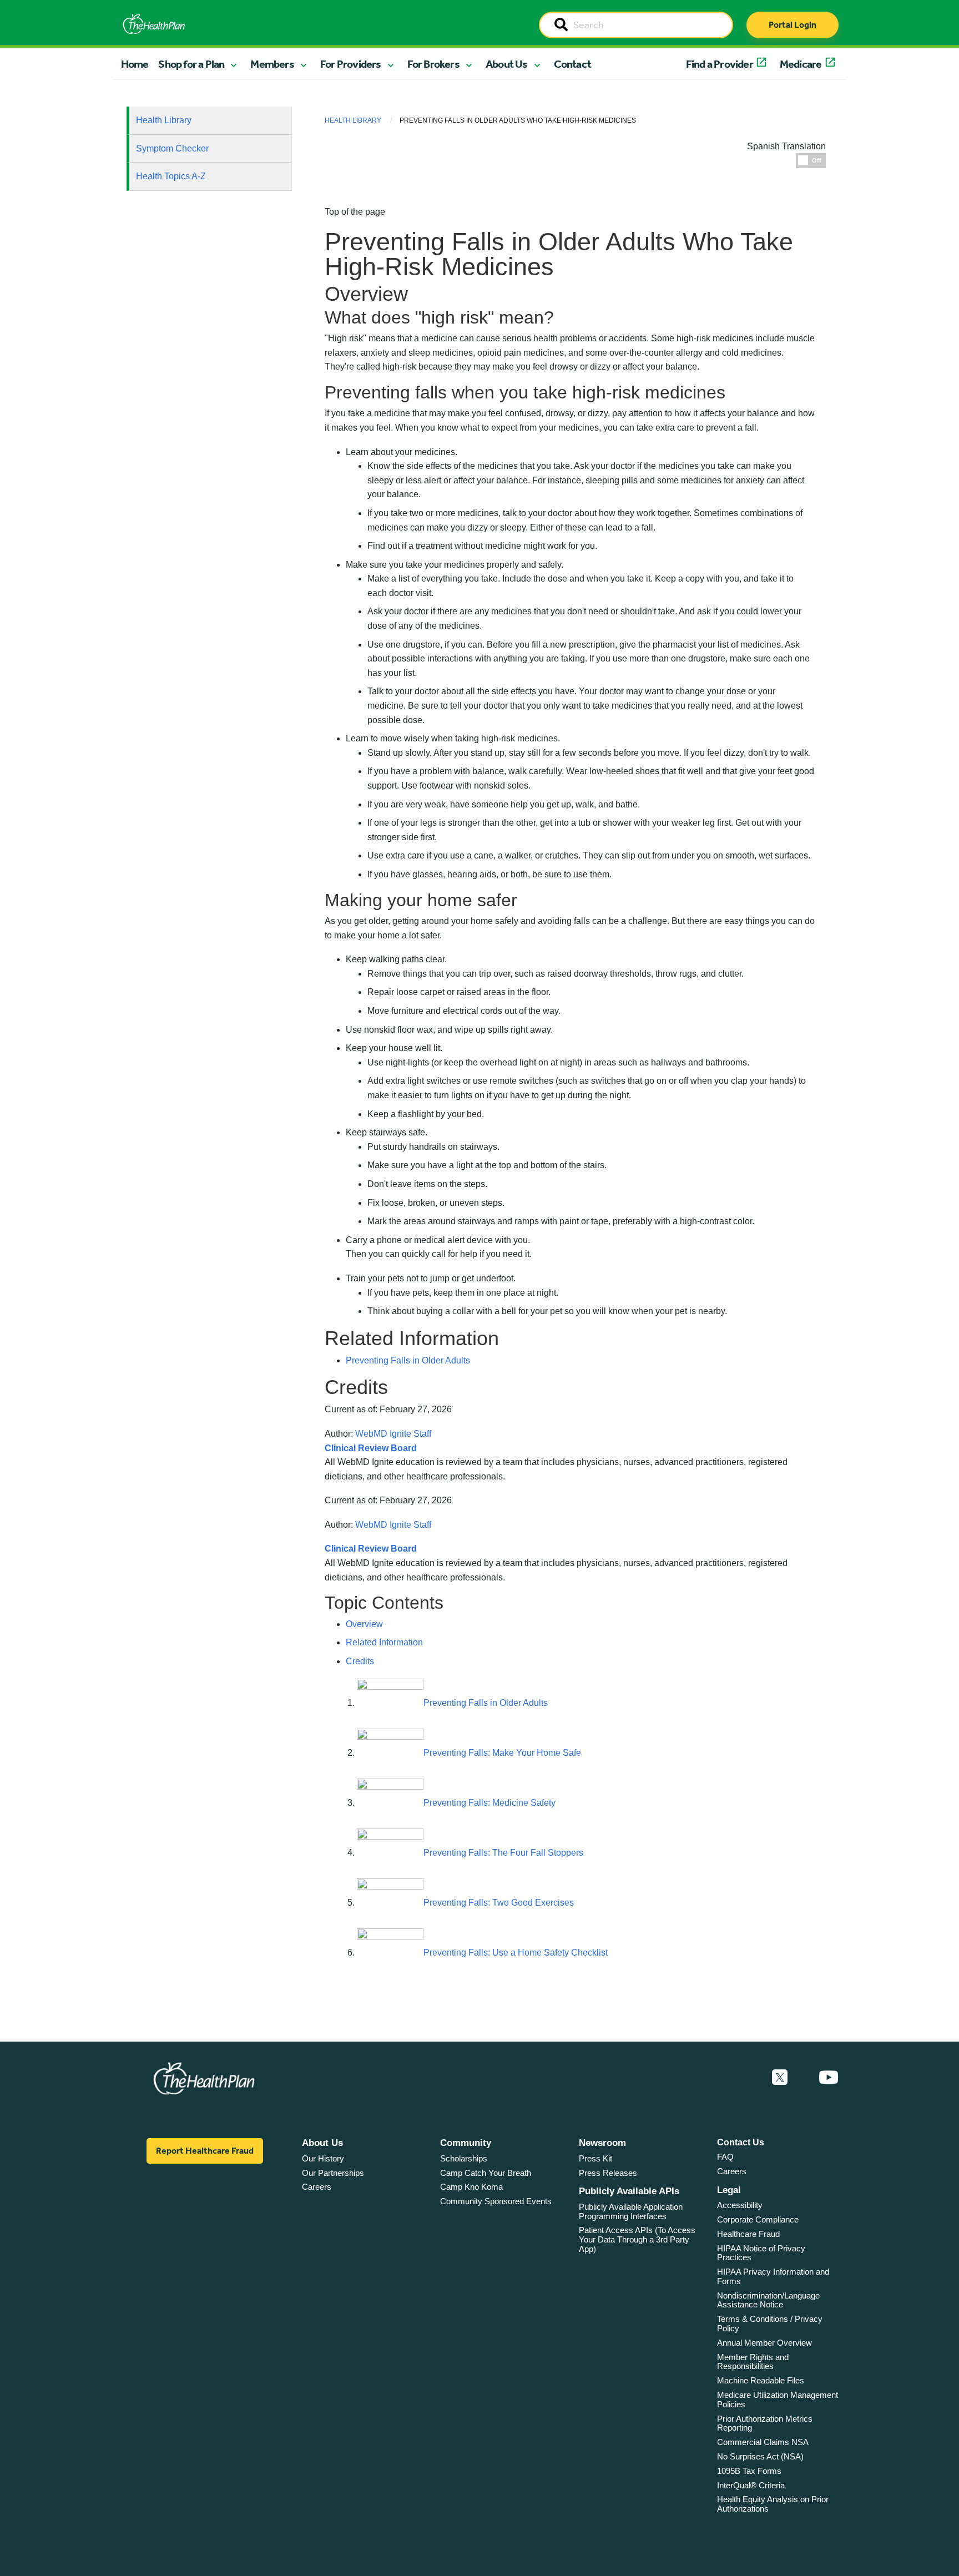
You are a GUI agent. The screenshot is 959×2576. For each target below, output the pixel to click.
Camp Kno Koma (471, 2187)
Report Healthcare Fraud (205, 2151)
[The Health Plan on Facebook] (750, 2078)
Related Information (384, 1642)
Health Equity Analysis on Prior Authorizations (773, 2504)
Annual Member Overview (764, 2343)
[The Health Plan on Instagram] (803, 2078)
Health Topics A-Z (171, 176)
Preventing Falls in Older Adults (408, 1360)
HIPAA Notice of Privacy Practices (761, 2253)
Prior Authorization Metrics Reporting (765, 2423)
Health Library (164, 120)
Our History (323, 2158)
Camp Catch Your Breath (486, 2173)
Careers (317, 2187)
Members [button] (272, 64)
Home (135, 64)
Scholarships (464, 2158)
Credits (360, 1661)
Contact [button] (572, 64)
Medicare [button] (801, 64)
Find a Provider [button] (720, 64)
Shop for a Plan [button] (191, 64)
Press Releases (608, 2173)
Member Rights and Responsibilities (753, 2362)
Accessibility (740, 2205)
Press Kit (595, 2158)
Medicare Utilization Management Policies (778, 2400)
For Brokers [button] (433, 64)
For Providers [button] (351, 64)
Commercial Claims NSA (763, 2442)
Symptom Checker (172, 148)
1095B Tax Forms (749, 2471)
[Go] (561, 26)
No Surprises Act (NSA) (760, 2456)
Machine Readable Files (761, 2380)
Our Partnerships (333, 2173)
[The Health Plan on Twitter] (780, 2078)
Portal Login (793, 25)
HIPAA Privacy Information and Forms (773, 2276)
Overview (364, 1624)
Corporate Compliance (758, 2219)
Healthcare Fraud (748, 2234)
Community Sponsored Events (496, 2201)
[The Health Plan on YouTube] (829, 2078)
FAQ (725, 2157)
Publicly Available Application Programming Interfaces (631, 2211)
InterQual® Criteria (751, 2485)
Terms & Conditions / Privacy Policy (770, 2324)
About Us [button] (507, 64)
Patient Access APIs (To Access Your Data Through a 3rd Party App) (637, 2239)
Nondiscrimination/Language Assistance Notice (768, 2300)
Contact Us (741, 2142)
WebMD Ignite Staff (393, 1525)
